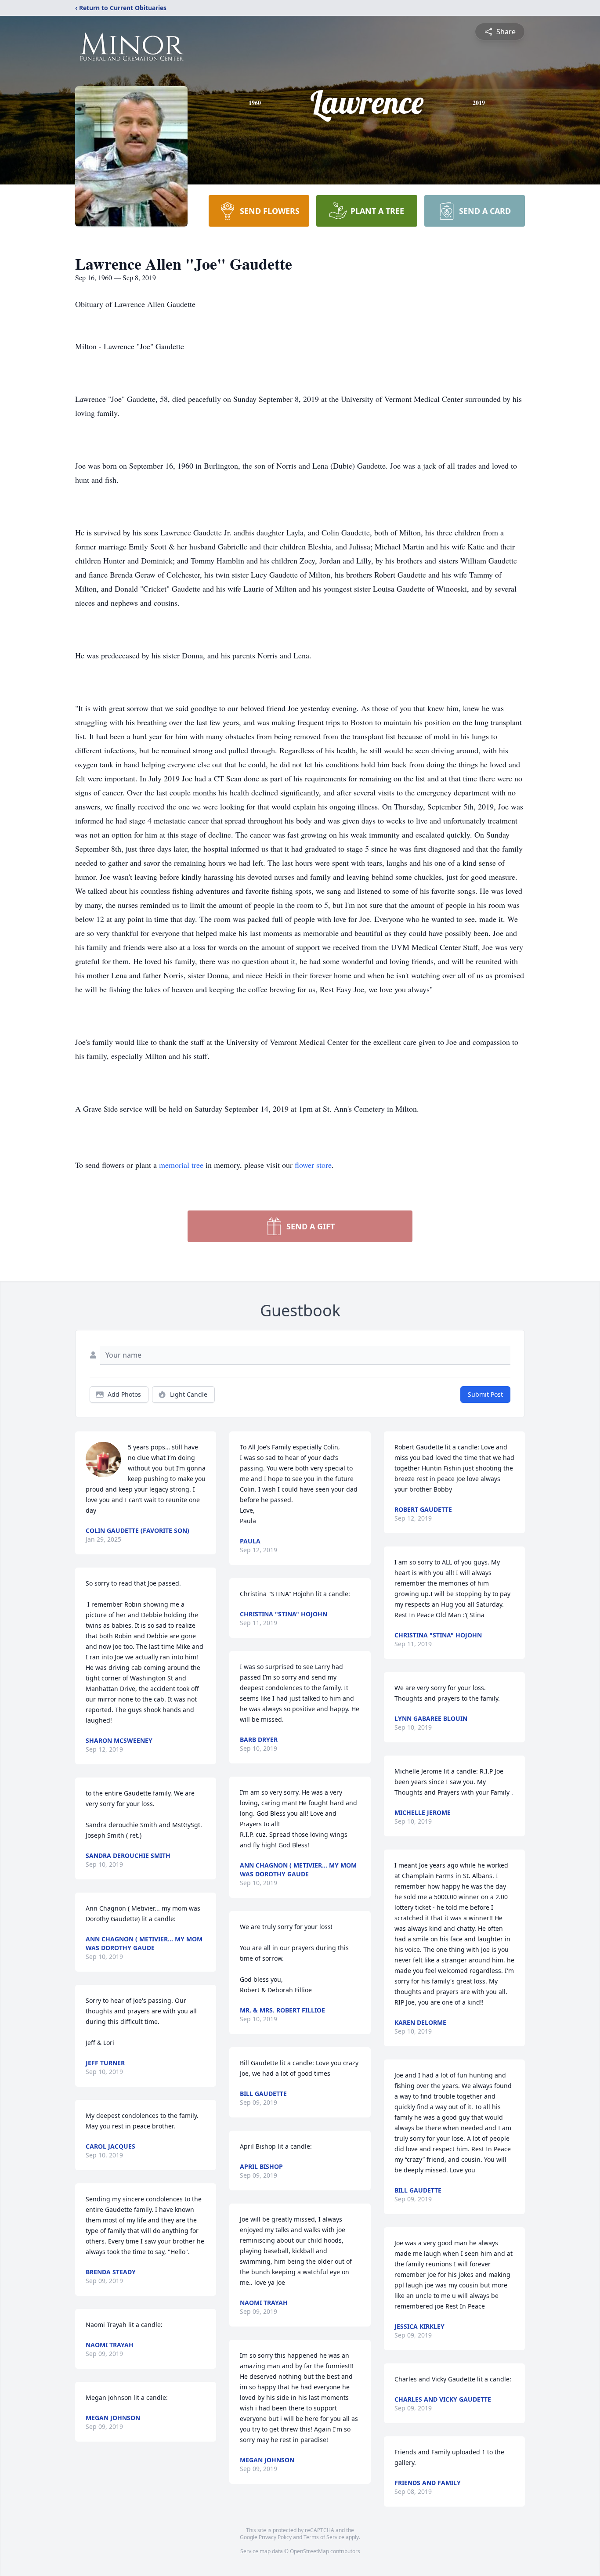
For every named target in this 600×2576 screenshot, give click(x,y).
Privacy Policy (275, 2537)
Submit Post (485, 1394)
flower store (313, 1165)
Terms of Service (324, 2537)
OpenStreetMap (309, 2551)
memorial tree (181, 1165)
